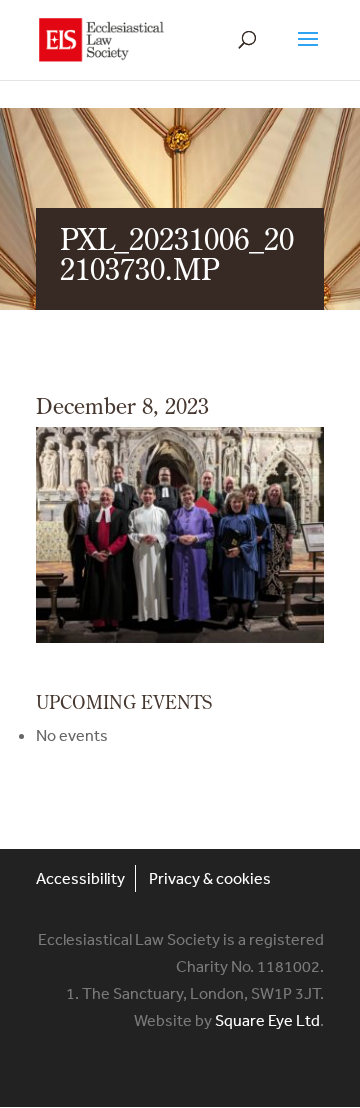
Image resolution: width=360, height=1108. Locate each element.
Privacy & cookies (210, 878)
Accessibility (80, 878)
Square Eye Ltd (267, 1020)
